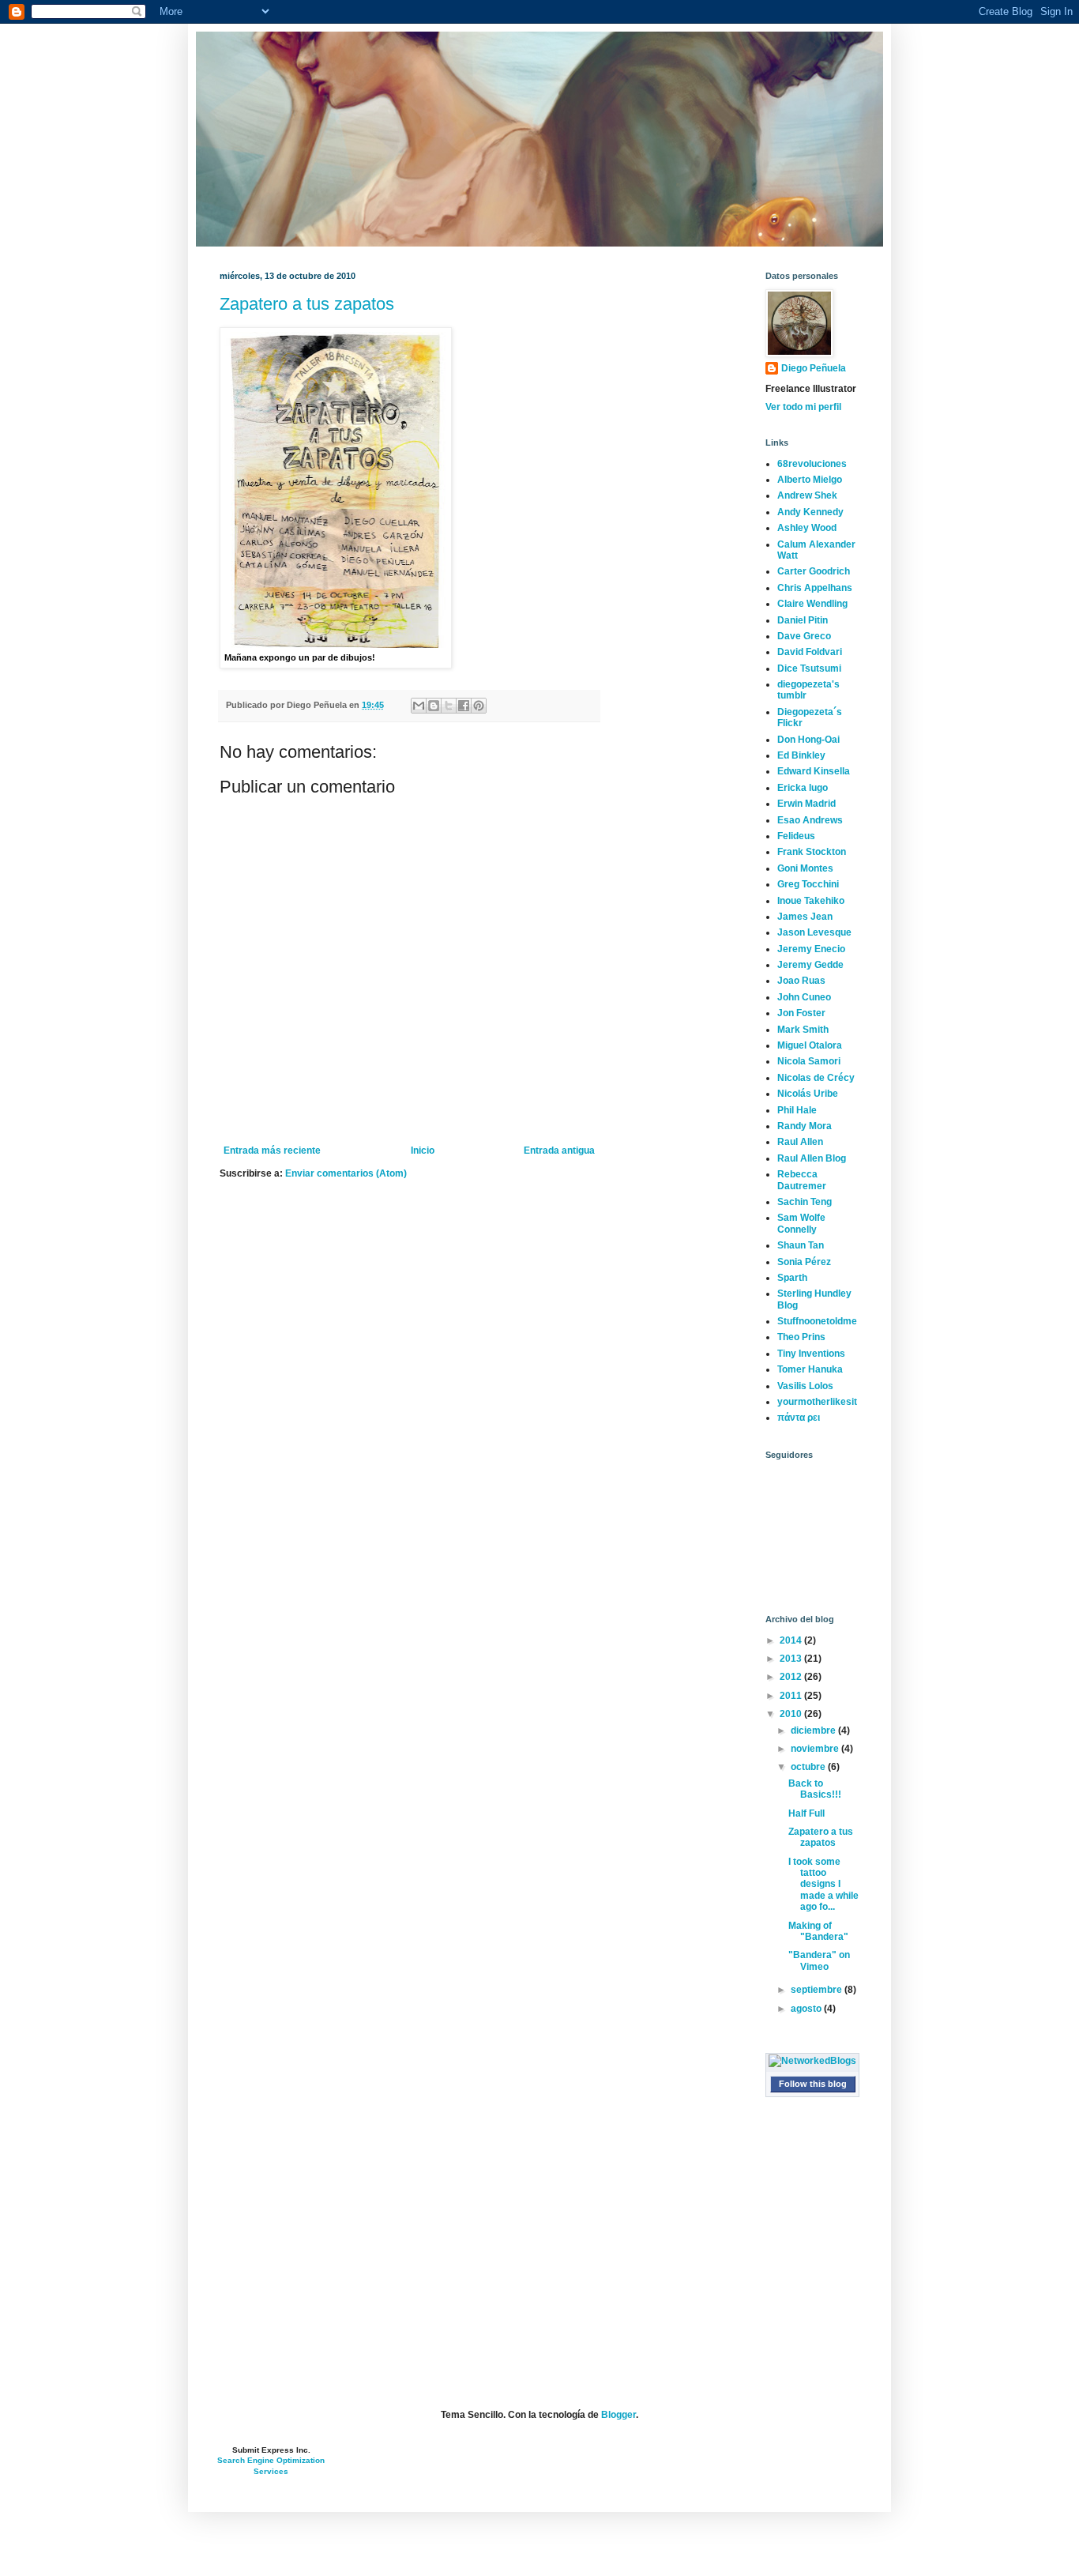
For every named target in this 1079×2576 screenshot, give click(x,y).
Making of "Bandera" (818, 1931)
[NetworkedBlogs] (812, 2061)
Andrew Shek (807, 495)
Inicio (423, 1151)
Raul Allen (800, 1142)
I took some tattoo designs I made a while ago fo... (823, 1885)
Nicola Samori (809, 1061)
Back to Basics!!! (815, 1789)
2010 (792, 1714)
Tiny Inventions (811, 1354)
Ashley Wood (807, 528)
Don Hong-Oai (808, 740)
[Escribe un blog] (434, 706)
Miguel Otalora (810, 1045)
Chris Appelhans (815, 588)
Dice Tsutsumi (809, 668)
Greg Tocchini (808, 884)
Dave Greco (804, 636)
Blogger (618, 2415)
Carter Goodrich (814, 571)
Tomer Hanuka (810, 1369)
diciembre (814, 1731)
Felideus (796, 836)
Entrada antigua (559, 1151)
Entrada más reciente (272, 1151)
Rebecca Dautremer (802, 1180)
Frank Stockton (812, 852)
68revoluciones (812, 464)
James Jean (805, 917)
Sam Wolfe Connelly (801, 1223)
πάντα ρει (799, 1418)
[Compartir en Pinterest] (479, 706)
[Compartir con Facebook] (464, 706)
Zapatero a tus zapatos (307, 304)
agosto (807, 2009)
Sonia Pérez (804, 1262)
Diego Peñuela (814, 368)
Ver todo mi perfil (803, 407)
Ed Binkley (801, 755)
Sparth (792, 1278)
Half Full (806, 1813)
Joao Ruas (801, 981)
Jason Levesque (814, 932)
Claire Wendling (812, 604)
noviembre (816, 1749)
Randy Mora (805, 1126)
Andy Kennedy (810, 512)
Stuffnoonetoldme (817, 1321)
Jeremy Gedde (810, 965)
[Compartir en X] (449, 706)
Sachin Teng (805, 1202)
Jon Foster (801, 1013)
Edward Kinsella (814, 771)
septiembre (818, 1990)
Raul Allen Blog (812, 1158)
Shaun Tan (801, 1245)
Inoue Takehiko (811, 901)
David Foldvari (810, 652)
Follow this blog (813, 2084)
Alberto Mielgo (810, 480)
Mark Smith (803, 1030)
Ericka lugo (803, 788)
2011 (792, 1696)
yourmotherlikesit (817, 1402)
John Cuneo (804, 997)
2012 (792, 1677)
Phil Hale (797, 1110)
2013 (792, 1659)
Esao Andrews (810, 820)
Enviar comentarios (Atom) (346, 1173)
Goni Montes (805, 868)
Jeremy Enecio (811, 949)
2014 (792, 1640)
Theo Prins (801, 1337)
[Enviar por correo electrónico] (419, 706)
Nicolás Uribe (808, 1094)
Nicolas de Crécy (816, 1078)
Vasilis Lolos (805, 1386)
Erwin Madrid (806, 804)
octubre (809, 1767)
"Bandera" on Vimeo (819, 1960)
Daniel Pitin (803, 620)
